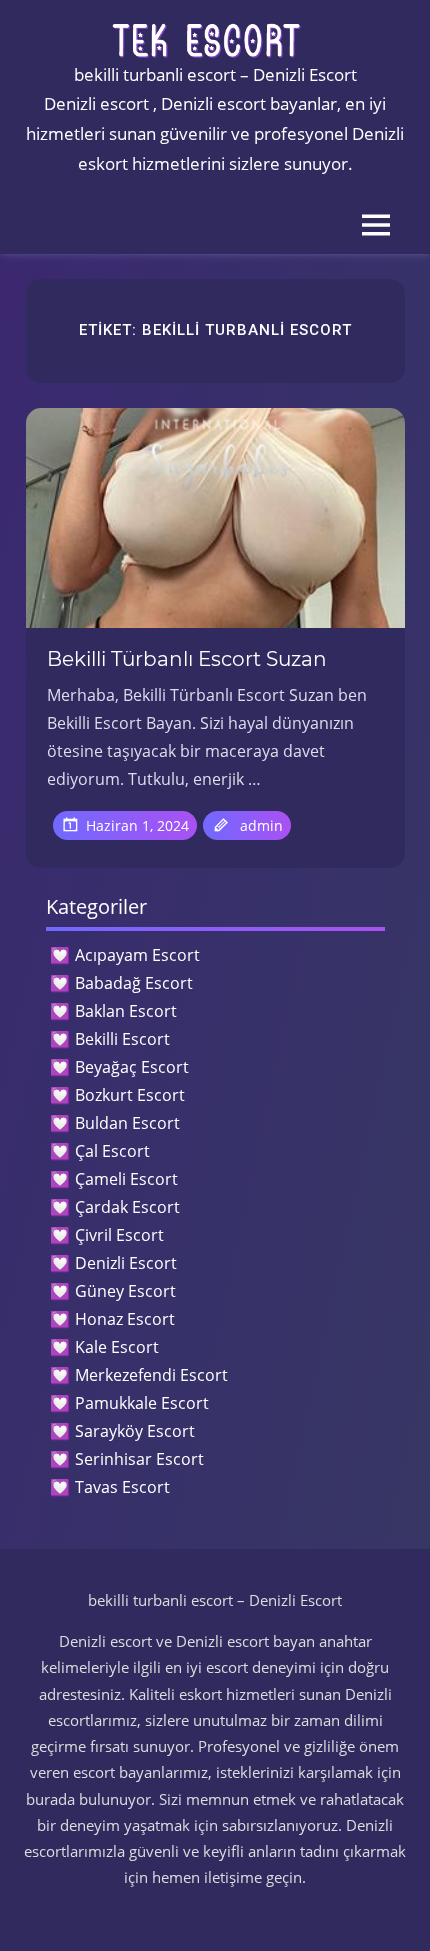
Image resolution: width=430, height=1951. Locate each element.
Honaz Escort (125, 1319)
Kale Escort (117, 1347)
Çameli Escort (126, 1179)
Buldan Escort (127, 1123)
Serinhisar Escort (139, 1459)
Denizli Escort (126, 1263)
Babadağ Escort (134, 983)
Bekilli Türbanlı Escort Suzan (187, 659)
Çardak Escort (127, 1207)
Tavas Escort (122, 1487)
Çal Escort (112, 1151)
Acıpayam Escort (137, 955)
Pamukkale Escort (142, 1403)
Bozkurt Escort (130, 1095)
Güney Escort (125, 1291)
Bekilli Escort (122, 1039)
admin (261, 825)
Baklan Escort (126, 1011)
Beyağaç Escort (132, 1067)
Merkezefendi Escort (151, 1375)
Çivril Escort (119, 1235)
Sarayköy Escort (135, 1431)
